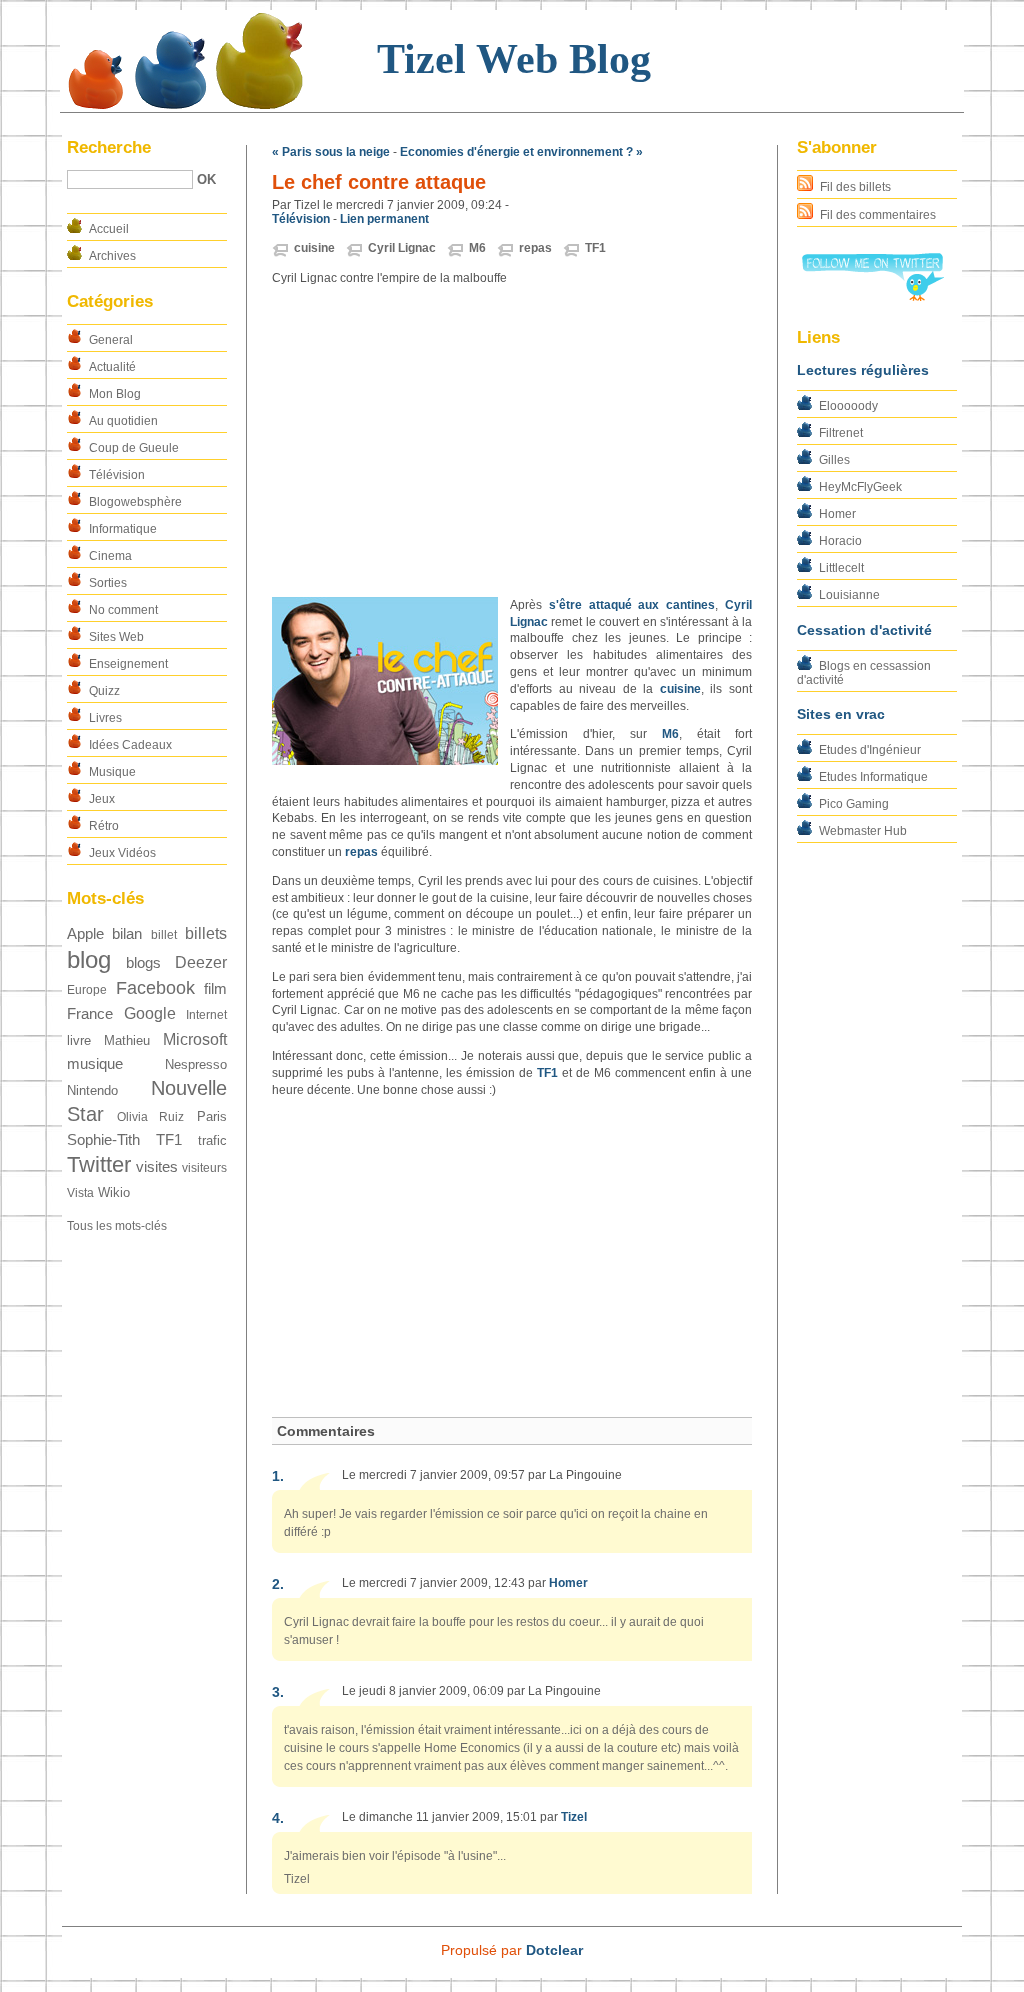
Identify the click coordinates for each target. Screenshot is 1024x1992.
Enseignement (128, 664)
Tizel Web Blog (514, 59)
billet (164, 935)
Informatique (123, 529)
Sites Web (116, 637)
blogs (143, 963)
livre (79, 1040)
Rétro (104, 826)
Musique (112, 772)
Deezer (201, 962)
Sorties (108, 583)
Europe (87, 990)
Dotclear (554, 1950)
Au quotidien (123, 421)
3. (278, 1692)
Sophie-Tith (103, 1140)
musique (95, 1064)
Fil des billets (855, 187)
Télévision (117, 475)
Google (150, 1013)
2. (278, 1584)
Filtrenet (841, 433)
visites (157, 1167)
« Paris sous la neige (331, 152)
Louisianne (849, 595)
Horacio (840, 541)
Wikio (114, 1192)
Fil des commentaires (878, 215)
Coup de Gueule (134, 448)
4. (278, 1818)
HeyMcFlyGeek (860, 487)
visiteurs (204, 1168)
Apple (85, 934)
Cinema (110, 556)
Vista (80, 1193)
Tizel (574, 1817)
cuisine (314, 248)
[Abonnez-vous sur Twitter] (872, 297)
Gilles (834, 460)
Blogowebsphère (135, 502)
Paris (212, 1116)
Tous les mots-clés (117, 1226)
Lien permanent (384, 219)
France (90, 1014)
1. (278, 1476)
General (111, 340)
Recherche (109, 147)
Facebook (155, 987)
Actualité (112, 367)
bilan (127, 934)
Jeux (102, 799)
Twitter (99, 1164)
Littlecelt (841, 568)
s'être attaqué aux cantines (632, 605)
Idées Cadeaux (130, 745)
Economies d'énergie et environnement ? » (521, 152)
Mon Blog (115, 394)
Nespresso (196, 1064)
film (215, 989)
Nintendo (92, 1090)
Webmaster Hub (863, 831)
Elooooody (848, 406)
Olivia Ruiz (151, 1117)
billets (206, 933)
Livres (105, 718)
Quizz (104, 691)
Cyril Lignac (402, 248)
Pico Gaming (854, 804)
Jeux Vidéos (122, 853)
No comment (123, 610)
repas (535, 248)
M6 (477, 248)
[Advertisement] (512, 442)
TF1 (169, 1140)
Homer (837, 514)
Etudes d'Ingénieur (870, 750)
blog (89, 959)
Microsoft (195, 1039)
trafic (212, 1140)
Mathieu (127, 1040)
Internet (206, 1015)
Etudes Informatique (873, 777)
